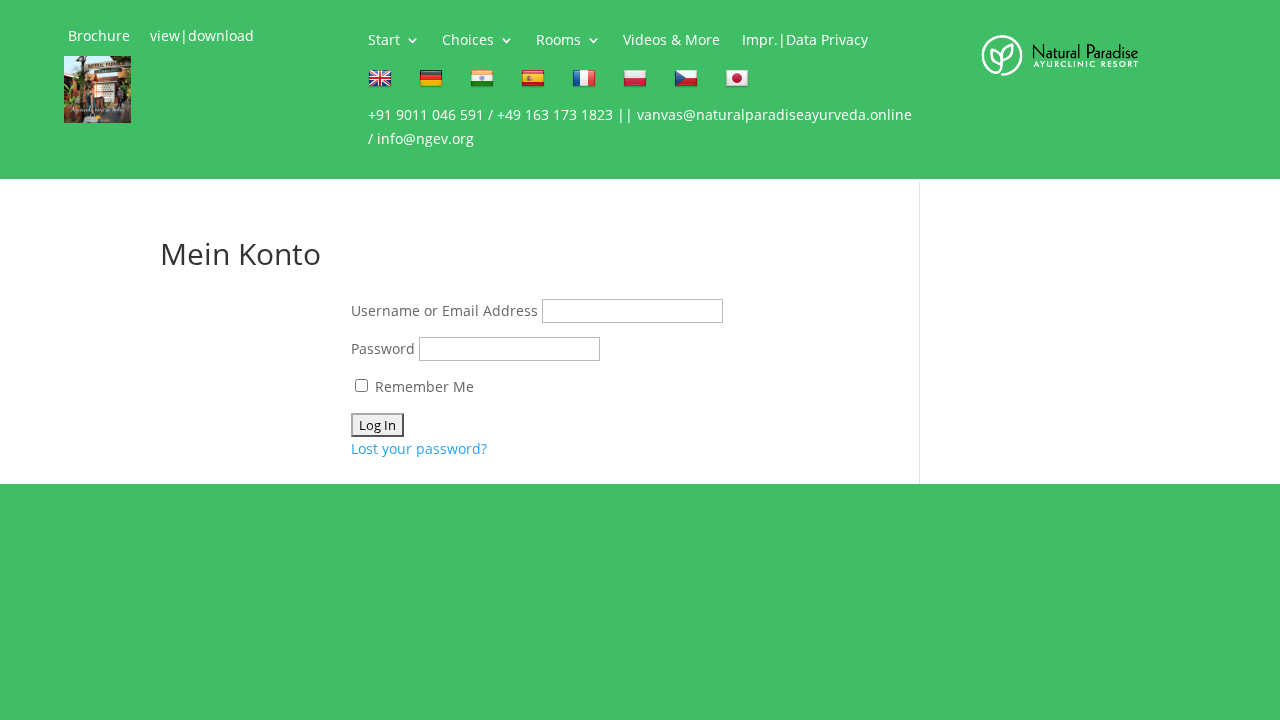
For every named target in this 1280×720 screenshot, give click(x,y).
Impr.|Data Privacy (805, 41)
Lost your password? (419, 448)
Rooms (558, 41)
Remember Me (422, 386)
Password (383, 348)
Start (384, 41)
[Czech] (688, 82)
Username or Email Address (444, 310)
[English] (382, 82)
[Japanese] (739, 82)
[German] (433, 82)
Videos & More (671, 41)
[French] (586, 82)
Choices (468, 41)
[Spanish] (535, 82)
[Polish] (637, 82)
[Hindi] (484, 82)
